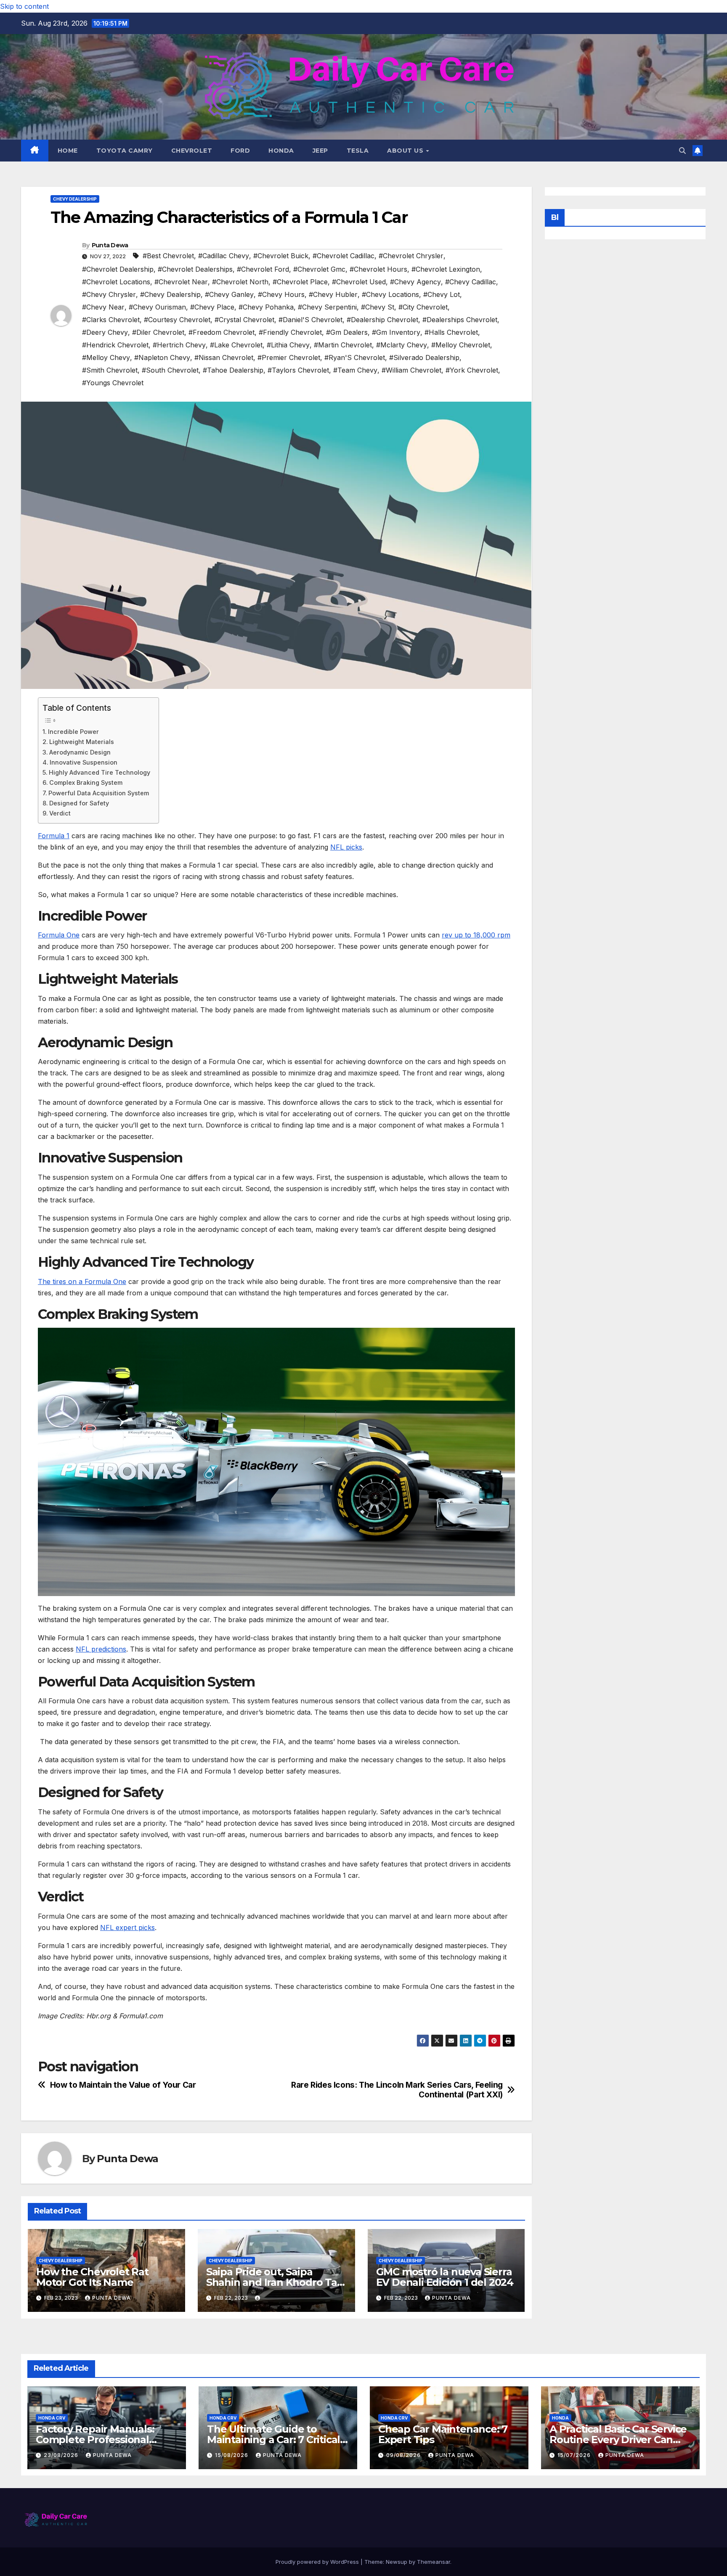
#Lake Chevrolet (236, 345)
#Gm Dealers (347, 332)
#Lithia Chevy (288, 345)
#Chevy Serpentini (327, 307)
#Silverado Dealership (424, 357)
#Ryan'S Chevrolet (355, 357)
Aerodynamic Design (80, 752)
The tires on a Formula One (82, 1281)
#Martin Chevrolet (343, 345)
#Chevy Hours (281, 294)
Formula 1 (54, 836)
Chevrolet (192, 151)
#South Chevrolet (170, 370)
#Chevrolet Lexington (446, 269)
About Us (406, 151)
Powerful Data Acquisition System (99, 793)
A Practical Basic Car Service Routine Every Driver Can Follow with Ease (618, 2440)
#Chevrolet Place (300, 282)
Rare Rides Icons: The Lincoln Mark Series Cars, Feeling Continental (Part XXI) (397, 2090)
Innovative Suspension (84, 762)
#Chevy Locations (390, 294)
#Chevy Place (212, 307)
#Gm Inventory (396, 332)
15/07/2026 (575, 2455)
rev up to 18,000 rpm (476, 935)
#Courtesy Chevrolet (177, 320)
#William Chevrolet (411, 370)
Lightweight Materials (82, 742)
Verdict (60, 813)
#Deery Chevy (105, 332)
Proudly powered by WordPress (318, 2562)
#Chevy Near (103, 307)
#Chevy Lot (442, 294)
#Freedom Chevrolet (222, 332)
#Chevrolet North (240, 282)
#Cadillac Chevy (224, 256)
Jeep (320, 151)
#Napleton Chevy (162, 357)
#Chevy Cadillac (471, 282)
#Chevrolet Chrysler (411, 256)
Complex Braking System (86, 782)
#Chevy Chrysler (109, 294)
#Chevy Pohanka (266, 307)
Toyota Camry (125, 151)
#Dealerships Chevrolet (460, 320)
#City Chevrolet (423, 307)
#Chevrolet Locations (116, 282)
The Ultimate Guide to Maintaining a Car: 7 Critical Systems (273, 2440)
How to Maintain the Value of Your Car (123, 2085)
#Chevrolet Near (181, 282)
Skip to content (24, 6)
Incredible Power (73, 732)
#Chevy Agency (415, 282)
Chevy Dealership (75, 199)
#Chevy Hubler (333, 294)
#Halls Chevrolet (451, 332)
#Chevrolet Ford (263, 269)
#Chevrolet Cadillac (344, 256)
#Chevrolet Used (359, 282)
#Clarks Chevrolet (111, 320)
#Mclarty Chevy (402, 345)
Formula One (59, 935)
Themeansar (434, 2562)
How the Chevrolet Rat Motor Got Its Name (92, 2277)
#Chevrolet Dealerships (195, 269)
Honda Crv (52, 2418)
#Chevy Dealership (170, 294)
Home (68, 151)
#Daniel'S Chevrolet (310, 320)
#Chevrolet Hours (378, 269)
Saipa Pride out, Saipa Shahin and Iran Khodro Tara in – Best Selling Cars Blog (276, 2282)
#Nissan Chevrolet (224, 357)
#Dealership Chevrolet (382, 320)
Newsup (397, 2562)
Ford (240, 151)
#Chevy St (378, 307)
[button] (682, 151)
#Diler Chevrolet (158, 332)
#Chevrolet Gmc (319, 269)
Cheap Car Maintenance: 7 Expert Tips (443, 2434)
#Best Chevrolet (168, 256)
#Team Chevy (355, 370)
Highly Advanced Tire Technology (99, 772)
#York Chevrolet (472, 370)
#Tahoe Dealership (233, 370)
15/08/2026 (232, 2455)
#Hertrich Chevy (179, 345)
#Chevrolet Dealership (118, 269)
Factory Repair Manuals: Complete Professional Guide (95, 2440)
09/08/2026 (404, 2455)
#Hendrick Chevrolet (115, 345)
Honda (281, 151)
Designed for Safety (79, 803)
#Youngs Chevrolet (113, 383)
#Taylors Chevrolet (298, 370)
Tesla (358, 151)
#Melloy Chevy (106, 357)
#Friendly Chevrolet (290, 332)
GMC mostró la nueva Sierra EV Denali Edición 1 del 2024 (445, 2277)
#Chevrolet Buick (281, 256)
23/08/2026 (62, 2455)
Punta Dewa (110, 245)
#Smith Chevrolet (110, 370)
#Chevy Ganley (229, 294)
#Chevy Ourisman (157, 307)
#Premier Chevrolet (289, 357)
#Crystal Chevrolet (244, 320)
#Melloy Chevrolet (461, 345)
